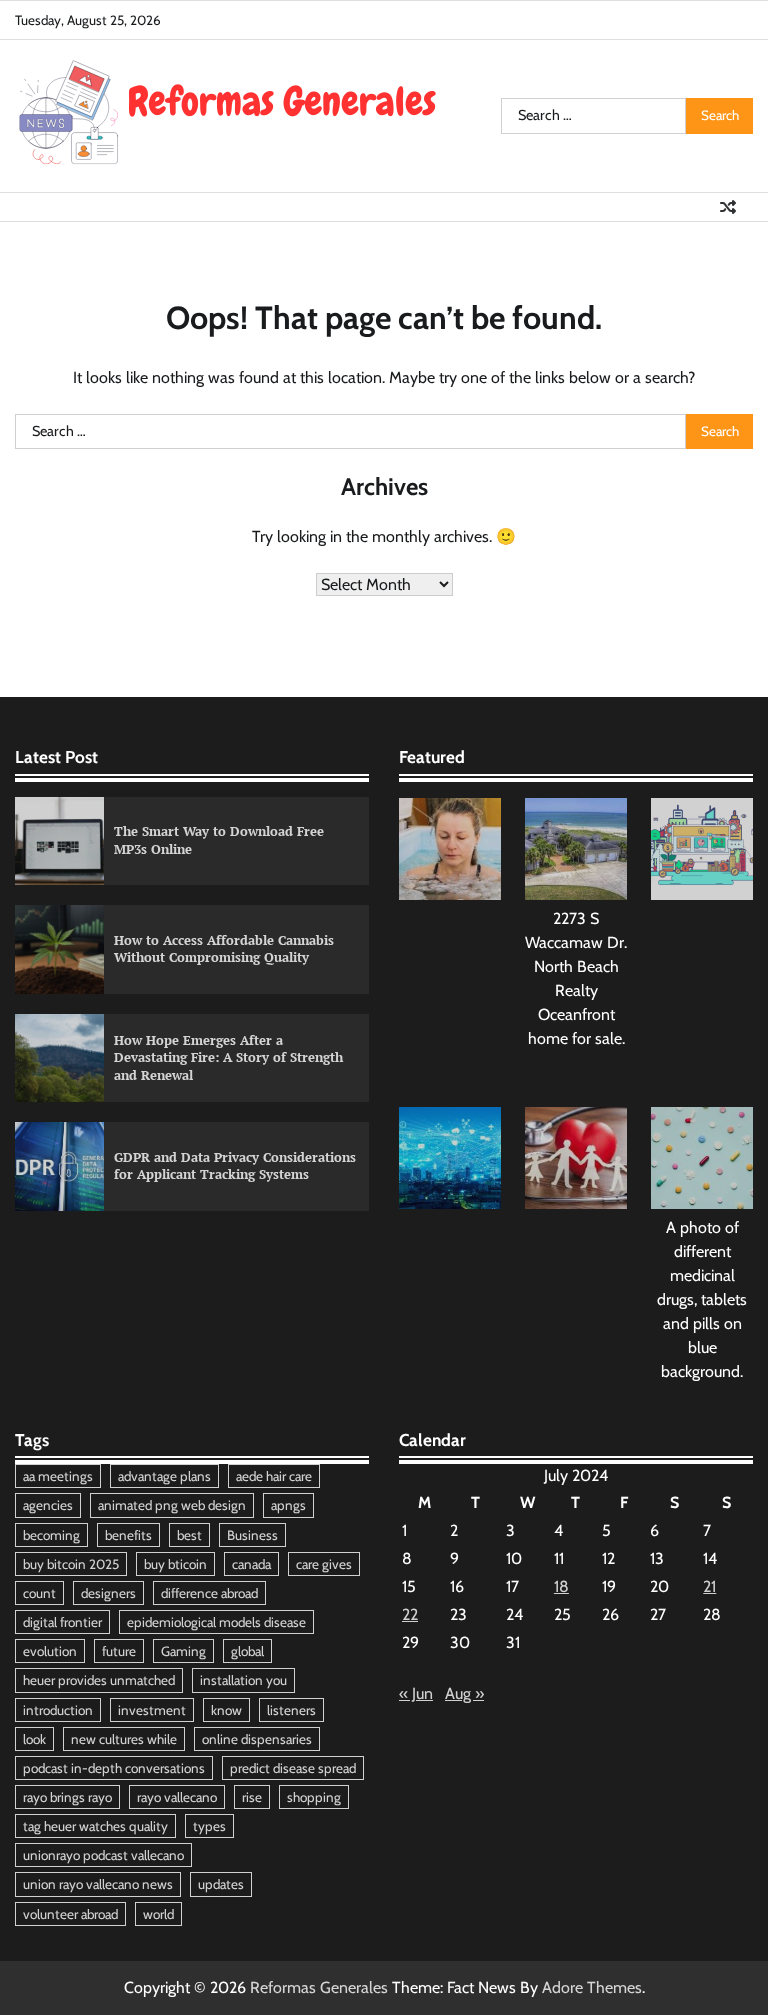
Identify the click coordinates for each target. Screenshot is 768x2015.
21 (709, 1586)
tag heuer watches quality (95, 1826)
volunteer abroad (70, 1914)
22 (410, 1614)
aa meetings (58, 1476)
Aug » (464, 1693)
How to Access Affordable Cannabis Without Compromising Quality (224, 949)
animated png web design (172, 1505)
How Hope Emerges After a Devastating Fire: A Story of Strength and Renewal (228, 1057)
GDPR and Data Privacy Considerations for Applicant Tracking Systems (235, 1166)
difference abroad (209, 1593)
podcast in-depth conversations (114, 1768)
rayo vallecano (177, 1797)
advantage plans (164, 1476)
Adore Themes (592, 1987)
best (189, 1535)
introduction (58, 1710)
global (247, 1651)
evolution (50, 1651)
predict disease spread (293, 1768)
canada (251, 1564)
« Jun (416, 1693)
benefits (128, 1535)
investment (152, 1710)
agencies (48, 1505)
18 (561, 1586)
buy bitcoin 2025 (71, 1564)
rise (252, 1797)
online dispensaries (257, 1739)
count (39, 1593)
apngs (288, 1505)
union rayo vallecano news (98, 1884)
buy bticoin (175, 1564)
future (119, 1651)
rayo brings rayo (67, 1797)
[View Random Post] (728, 207)
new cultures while (124, 1739)
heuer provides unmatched (99, 1680)
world (158, 1914)
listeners (291, 1710)
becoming (51, 1535)
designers (108, 1593)
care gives (324, 1564)
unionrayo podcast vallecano (103, 1855)
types (209, 1826)
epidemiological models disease (216, 1622)
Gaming (183, 1651)
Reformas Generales (319, 1987)
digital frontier (62, 1622)
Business (252, 1535)
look (34, 1739)
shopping (314, 1797)
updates (221, 1884)
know (226, 1710)
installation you (243, 1680)
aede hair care (274, 1476)
